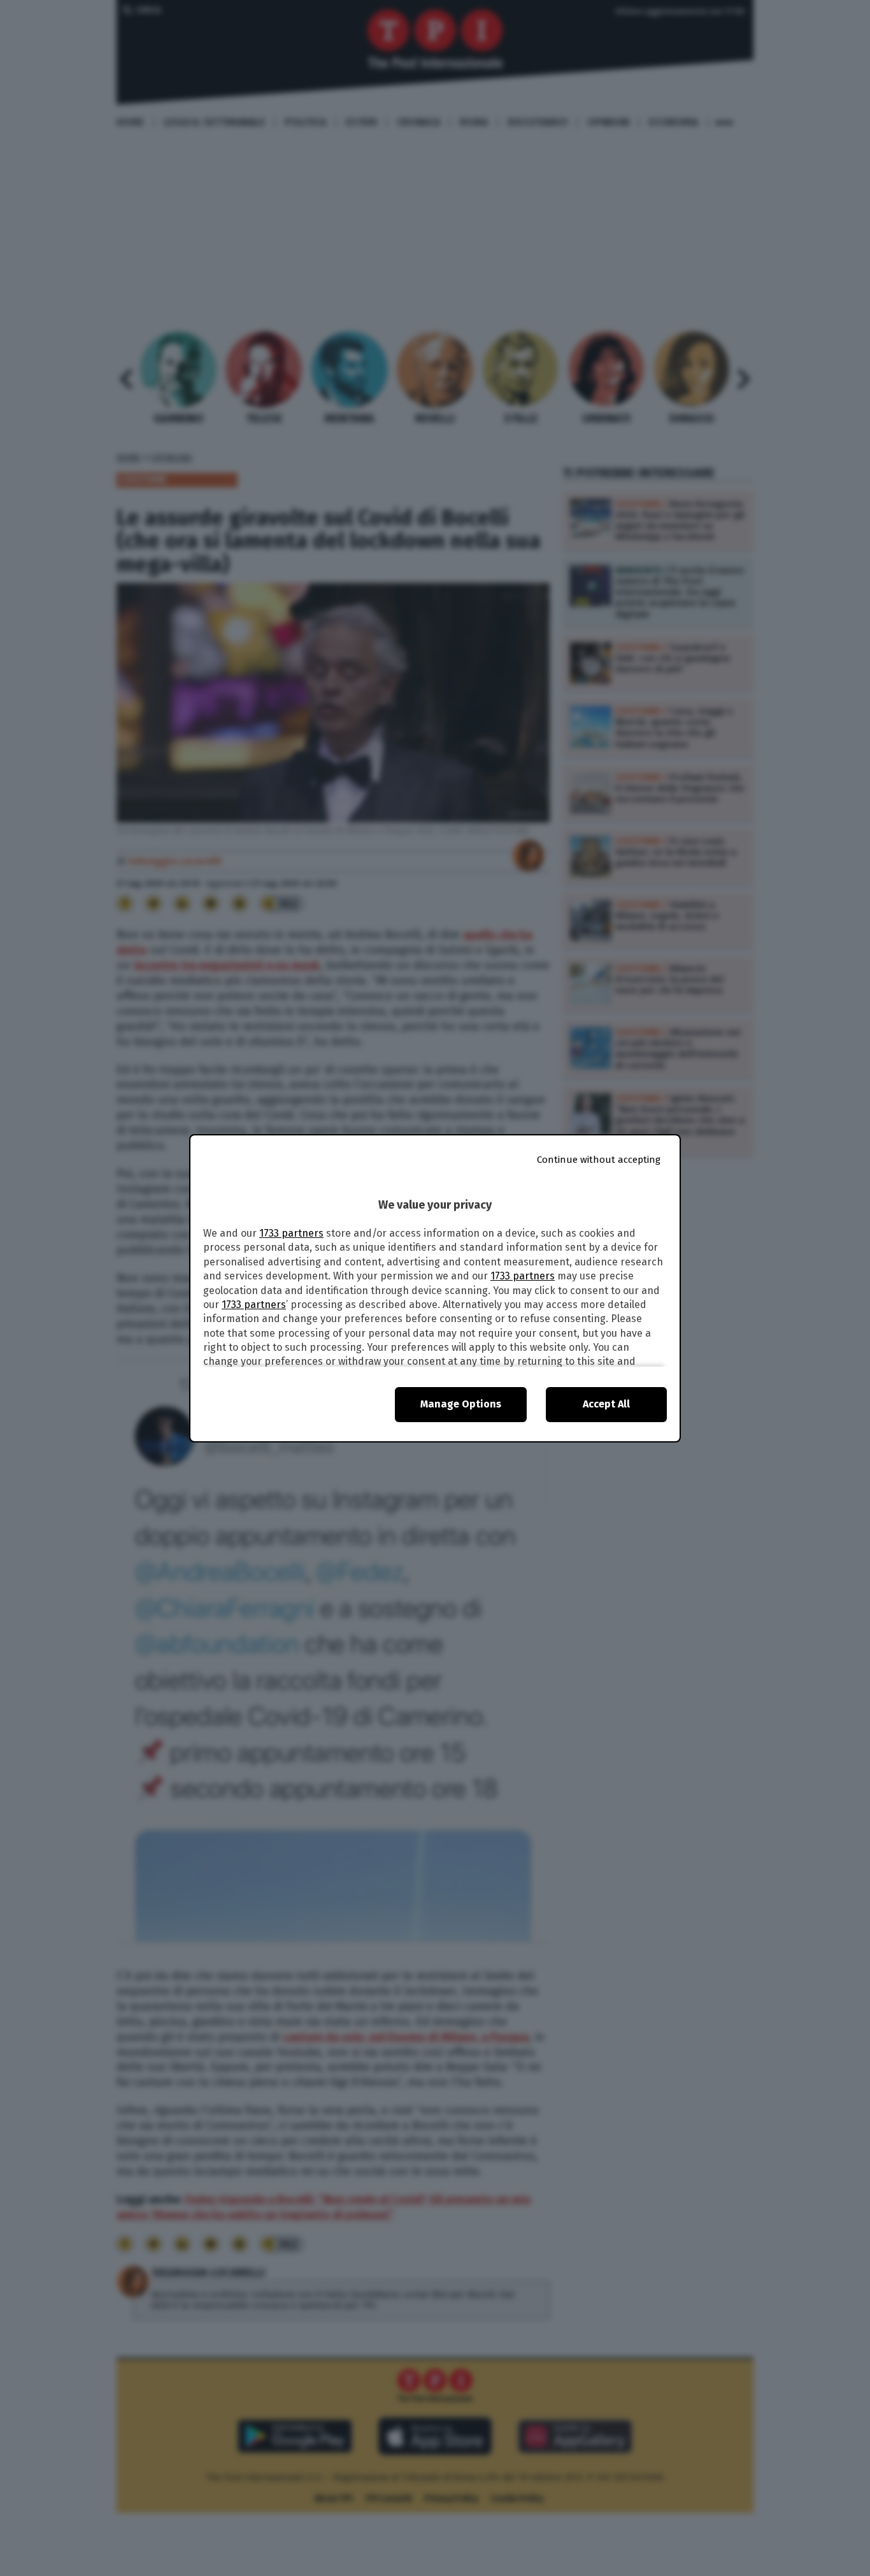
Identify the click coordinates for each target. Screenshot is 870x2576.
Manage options (461, 1404)
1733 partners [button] (291, 1233)
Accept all (606, 1404)
